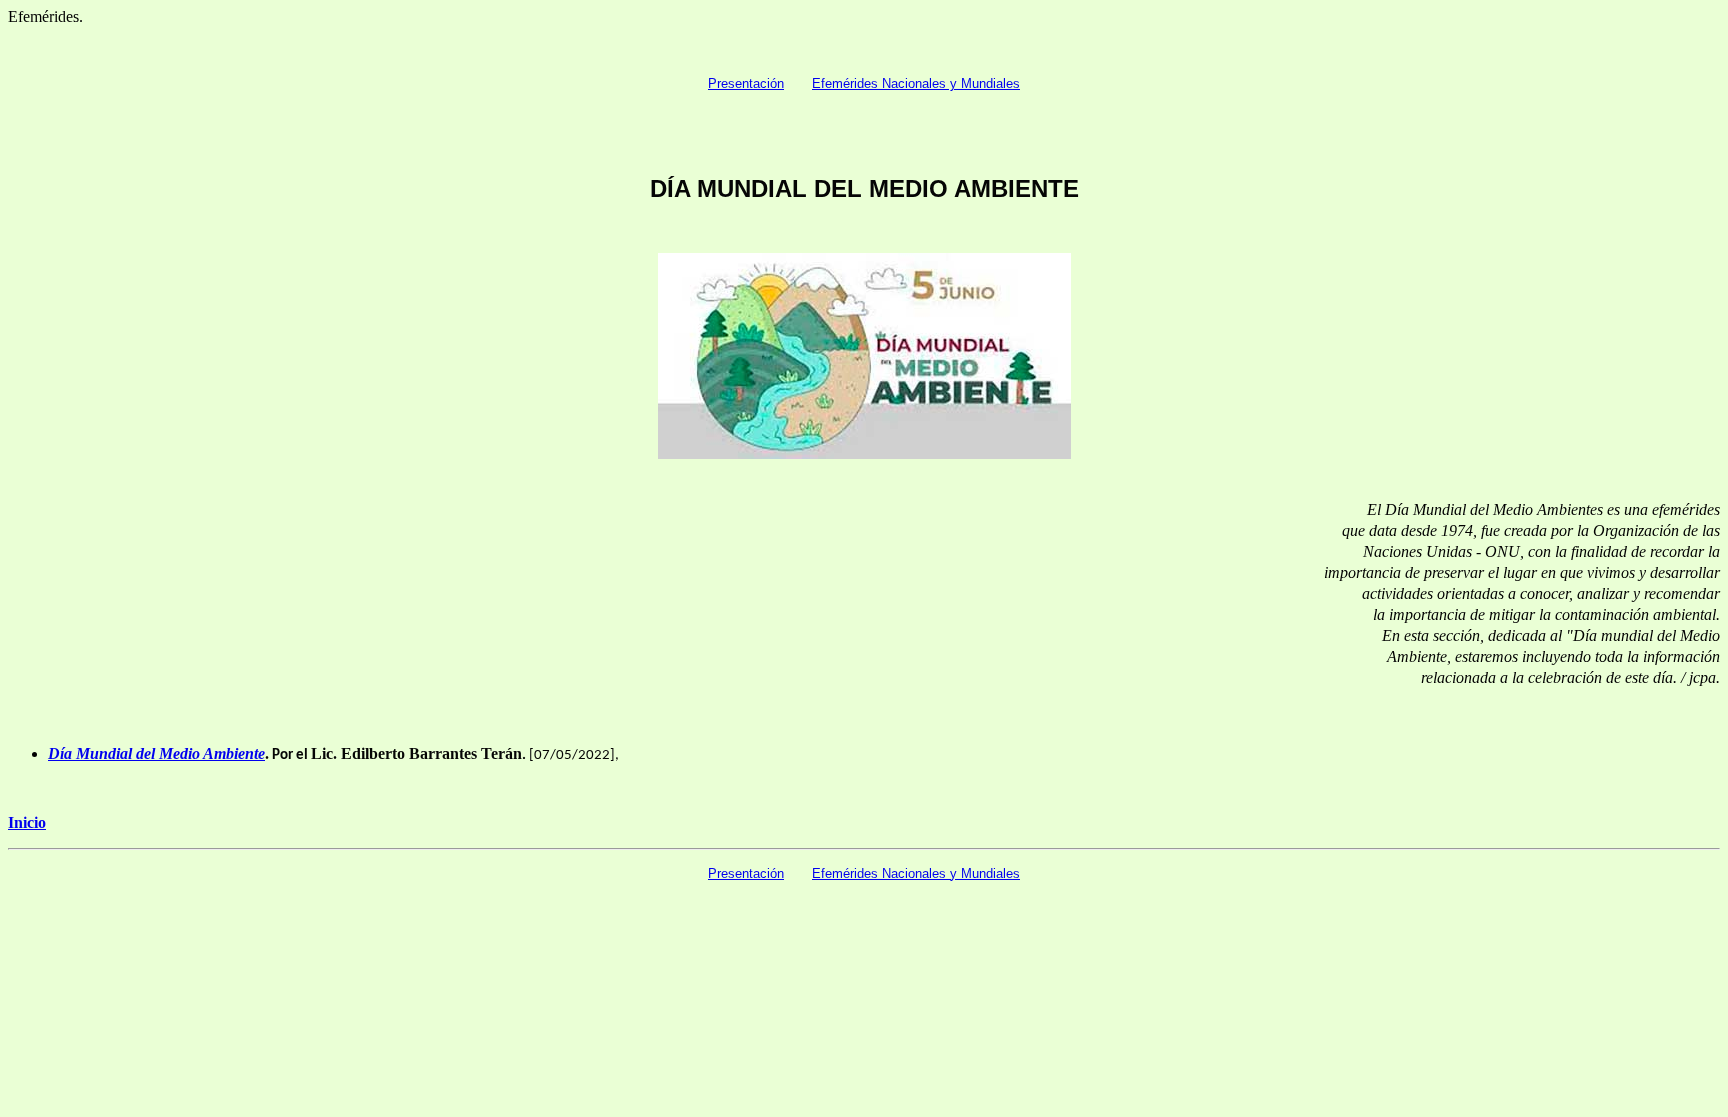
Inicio (27, 822)
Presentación (746, 83)
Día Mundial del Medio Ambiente (156, 753)
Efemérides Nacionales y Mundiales (916, 83)
